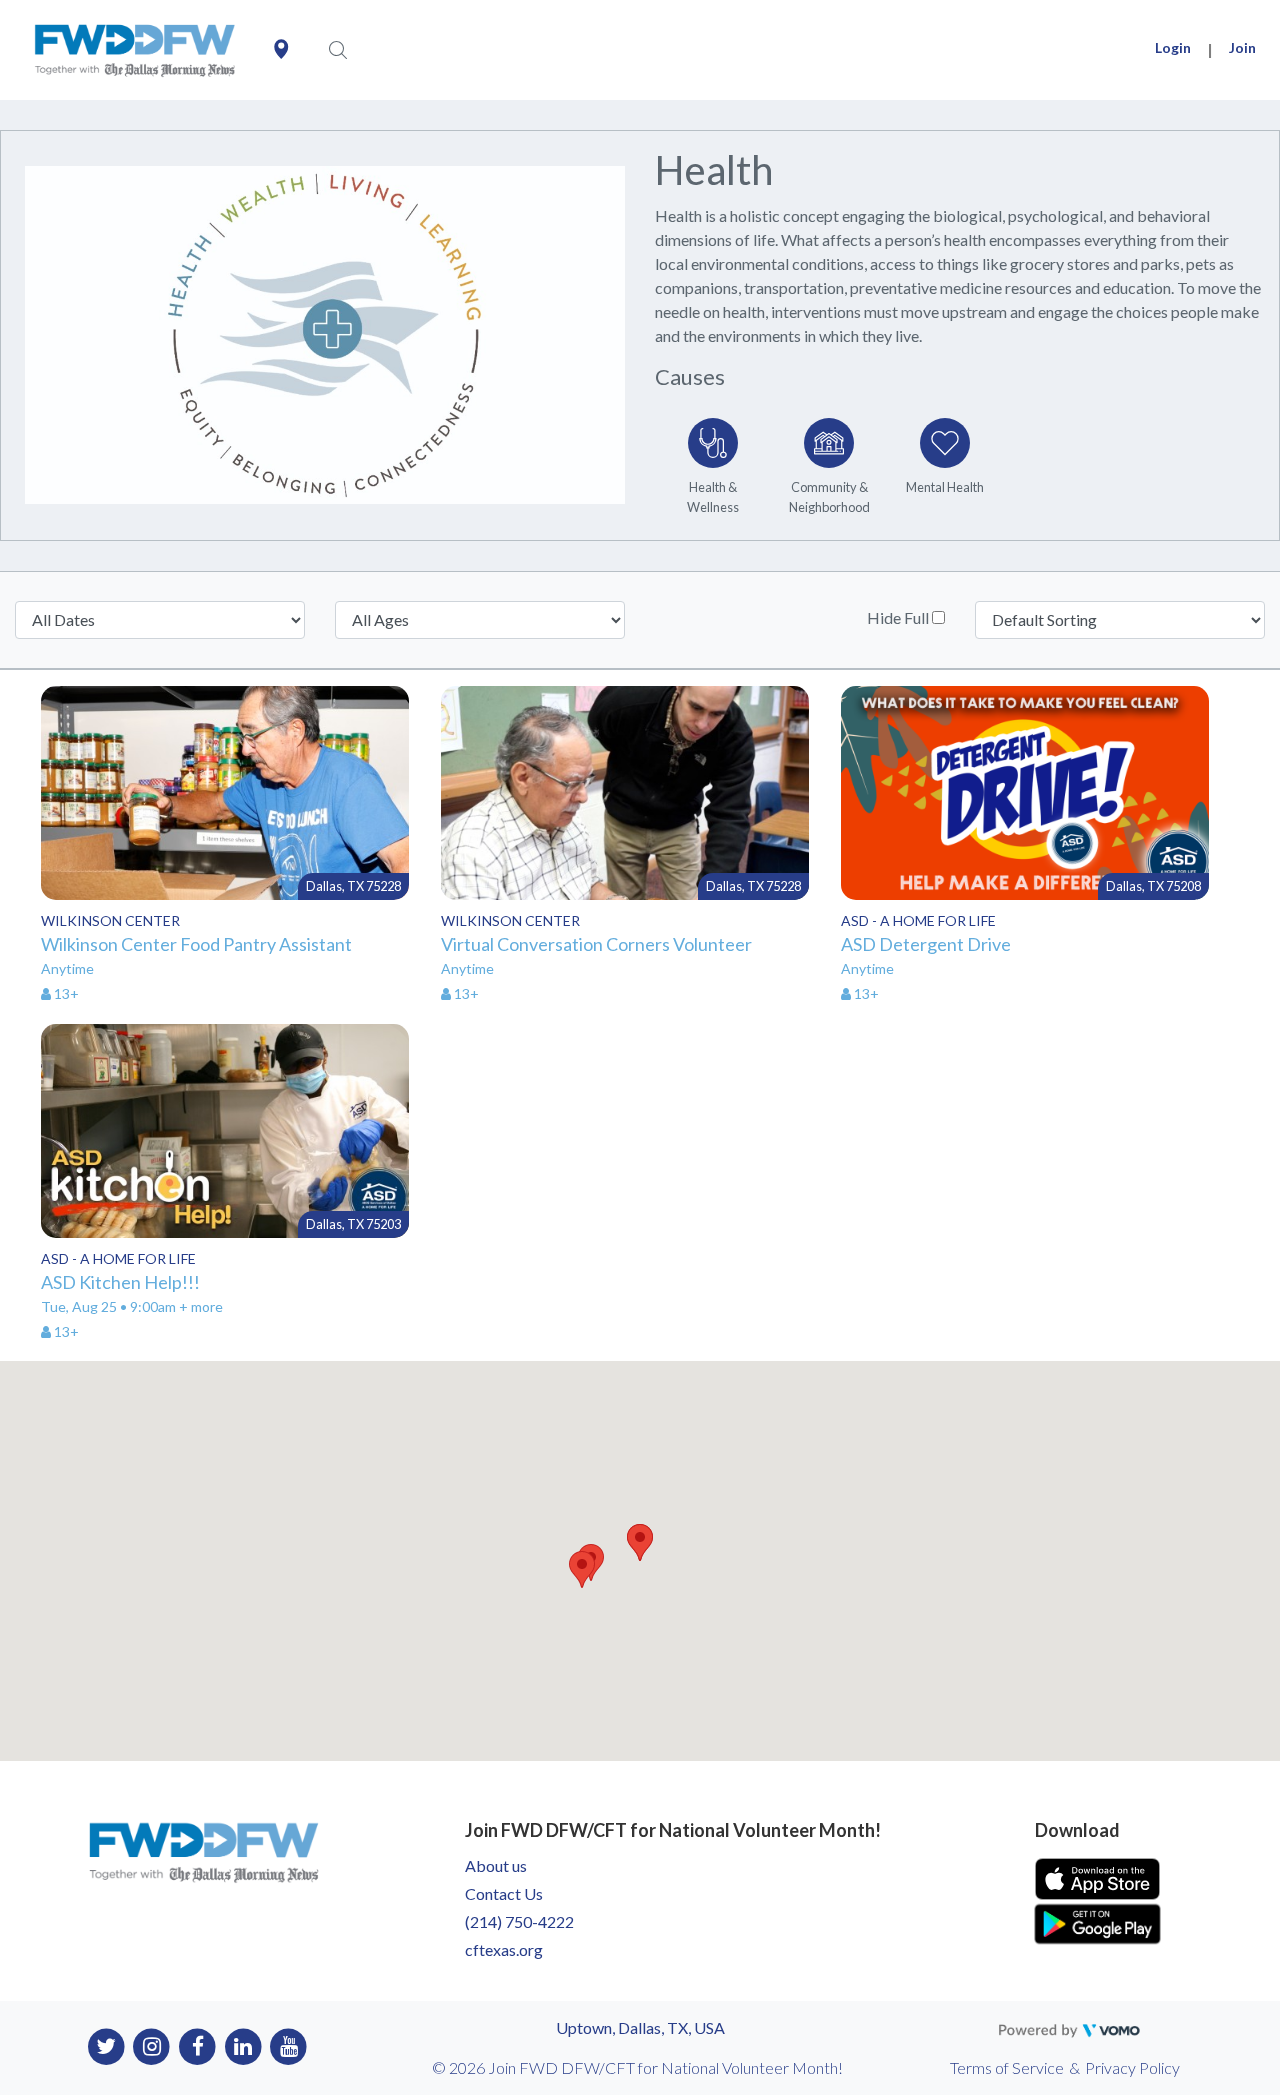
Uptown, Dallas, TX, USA (640, 2027)
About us (496, 1865)
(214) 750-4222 (519, 1921)
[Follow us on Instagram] (152, 2045)
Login (1173, 47)
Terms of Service (1007, 2067)
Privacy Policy (1132, 2067)
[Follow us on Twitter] (106, 2045)
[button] (640, 1542)
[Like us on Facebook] (197, 2045)
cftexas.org (504, 1949)
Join (1242, 47)
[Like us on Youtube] (289, 2045)
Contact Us (504, 1893)
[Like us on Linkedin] (243, 2045)
